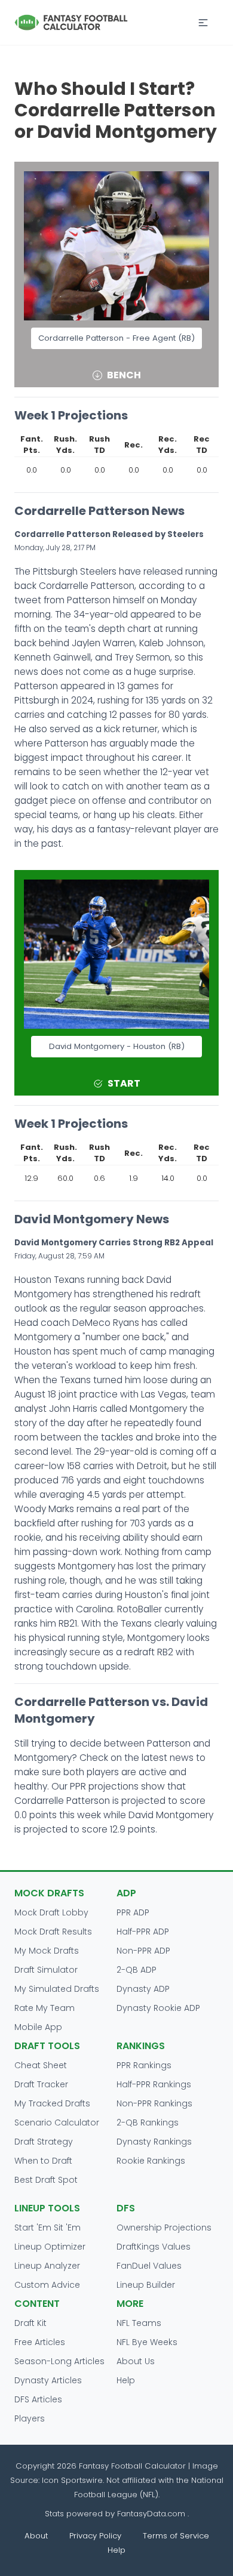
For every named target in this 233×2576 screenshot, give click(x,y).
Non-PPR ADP (143, 1951)
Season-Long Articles (59, 2361)
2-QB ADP (137, 1970)
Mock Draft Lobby (51, 1912)
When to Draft (43, 2161)
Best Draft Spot (46, 2180)
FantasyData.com (152, 2514)
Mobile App (38, 2027)
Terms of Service (176, 2536)
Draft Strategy (44, 2142)
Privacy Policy (95, 2536)
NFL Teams (139, 2323)
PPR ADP (133, 1912)
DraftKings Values (154, 2247)
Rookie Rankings (151, 2161)
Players (30, 2418)
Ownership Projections (164, 2228)
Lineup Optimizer (50, 2247)
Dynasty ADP (143, 1989)
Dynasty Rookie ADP (158, 2008)
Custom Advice (47, 2285)
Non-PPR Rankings (154, 2103)
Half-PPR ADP (143, 1932)
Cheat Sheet (41, 2065)
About (36, 2536)
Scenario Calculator (57, 2122)
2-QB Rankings (148, 2122)
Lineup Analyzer (47, 2266)
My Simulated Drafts (57, 1989)
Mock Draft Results (53, 1932)
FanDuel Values (149, 2266)
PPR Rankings (144, 2065)
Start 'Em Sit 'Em (47, 2228)
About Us (136, 2361)
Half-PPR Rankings (154, 2084)
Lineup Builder (146, 2285)
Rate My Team (45, 2008)
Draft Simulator (46, 1970)
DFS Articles (38, 2399)
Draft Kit (30, 2323)
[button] (203, 23)
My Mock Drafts (47, 1951)
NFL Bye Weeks (147, 2342)
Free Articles (40, 2342)
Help (126, 2380)
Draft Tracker (41, 2084)
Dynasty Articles (48, 2380)
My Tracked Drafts (52, 2103)
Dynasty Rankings (154, 2142)
